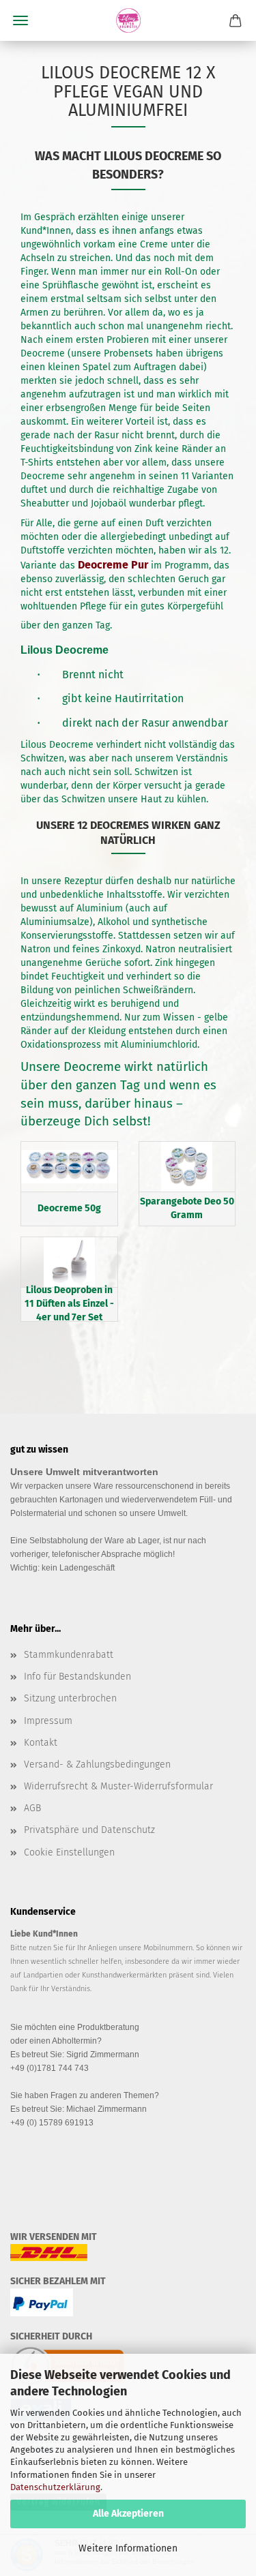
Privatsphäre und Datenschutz (89, 1830)
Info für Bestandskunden (77, 1677)
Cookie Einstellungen (69, 1852)
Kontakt (41, 1743)
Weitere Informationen (128, 2548)
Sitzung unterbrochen (70, 1698)
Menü (20, 20)
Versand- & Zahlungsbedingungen (97, 1764)
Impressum (48, 1721)
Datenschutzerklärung (55, 2487)
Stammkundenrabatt (69, 1655)
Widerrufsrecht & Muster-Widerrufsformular (118, 1786)
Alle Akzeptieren (128, 2514)
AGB (32, 1808)
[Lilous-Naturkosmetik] (128, 20)
